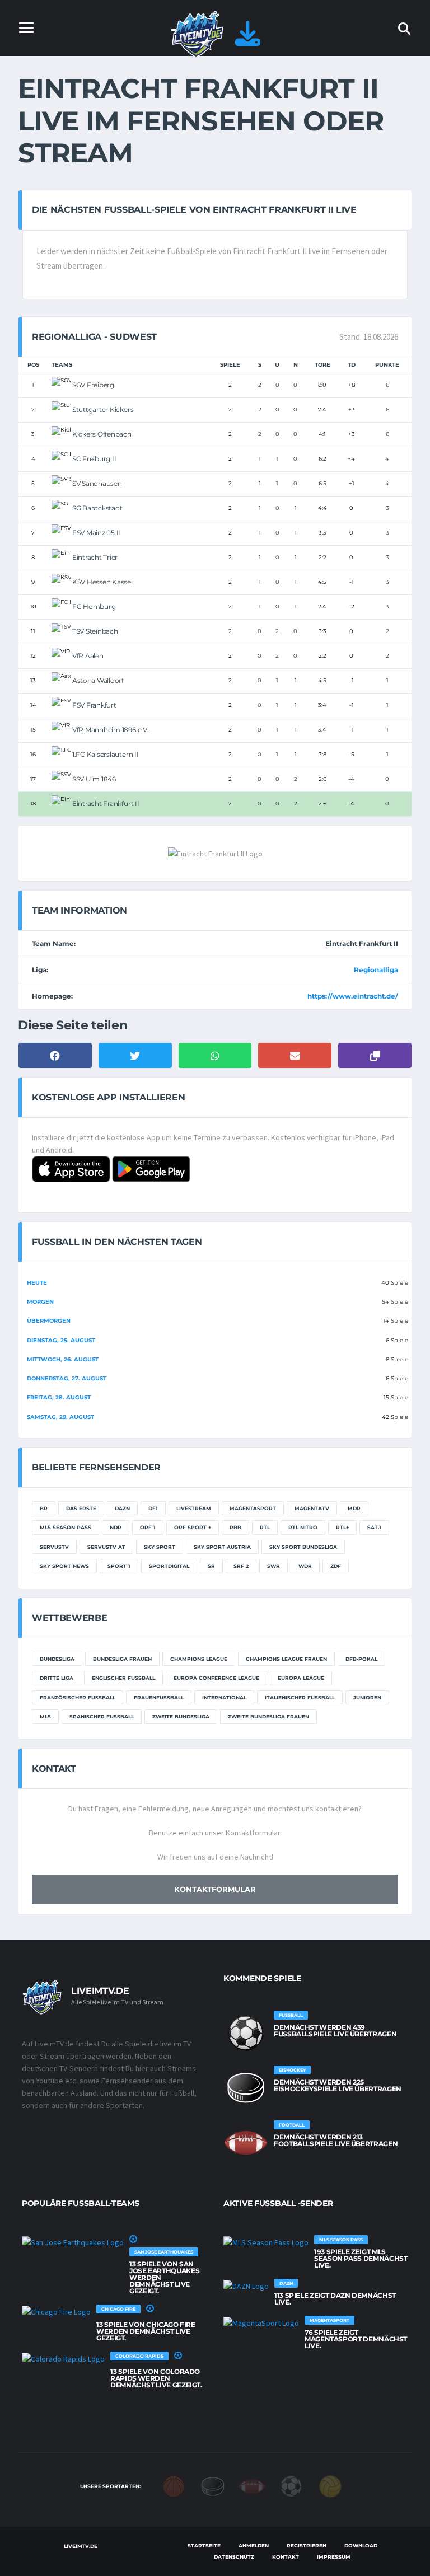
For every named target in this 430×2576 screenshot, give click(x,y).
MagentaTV (312, 1508)
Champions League (199, 1659)
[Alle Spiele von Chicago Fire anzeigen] (56, 2311)
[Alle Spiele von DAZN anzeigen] (246, 2285)
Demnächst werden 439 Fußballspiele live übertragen (335, 2031)
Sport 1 (119, 1566)
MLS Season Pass (66, 1527)
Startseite (204, 2545)
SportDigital (169, 1566)
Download (361, 2545)
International (224, 1697)
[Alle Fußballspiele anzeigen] (246, 2033)
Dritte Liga (57, 1678)
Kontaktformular (215, 1889)
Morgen (40, 1302)
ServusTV (54, 1547)
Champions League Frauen (286, 1659)
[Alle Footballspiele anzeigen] (246, 2143)
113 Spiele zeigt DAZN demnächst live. (335, 2299)
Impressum (334, 2557)
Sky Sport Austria (222, 1547)
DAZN (122, 1508)
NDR (116, 1527)
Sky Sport (160, 1547)
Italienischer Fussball (300, 1697)
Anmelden (254, 2545)
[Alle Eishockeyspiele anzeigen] (246, 2088)
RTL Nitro (303, 1527)
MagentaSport (253, 1508)
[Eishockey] (213, 2486)
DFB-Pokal (361, 1659)
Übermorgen (49, 1321)
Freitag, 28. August (59, 1397)
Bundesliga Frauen (122, 1659)
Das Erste (81, 1508)
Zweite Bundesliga (181, 1716)
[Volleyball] (330, 2486)
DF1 (153, 1508)
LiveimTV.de (80, 2546)
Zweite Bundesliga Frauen (268, 1716)
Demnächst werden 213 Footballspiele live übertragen (336, 2140)
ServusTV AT (106, 1547)
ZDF (336, 1566)
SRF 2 (241, 1566)
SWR (274, 1566)
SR (211, 1566)
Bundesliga (57, 1659)
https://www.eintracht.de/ (353, 996)
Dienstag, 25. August (61, 1340)
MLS (45, 1716)
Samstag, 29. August (60, 1417)
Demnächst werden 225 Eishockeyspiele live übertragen (338, 2085)
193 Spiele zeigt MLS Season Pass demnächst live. (361, 2258)
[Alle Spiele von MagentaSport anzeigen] (261, 2322)
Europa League (301, 1678)
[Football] (252, 2486)
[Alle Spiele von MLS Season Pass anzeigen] (266, 2242)
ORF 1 (148, 1527)
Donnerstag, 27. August (67, 1378)
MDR (354, 1508)
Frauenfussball (159, 1697)
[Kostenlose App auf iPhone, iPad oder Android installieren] (248, 40)
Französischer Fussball (78, 1697)
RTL (265, 1527)
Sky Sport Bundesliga (303, 1547)
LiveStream (194, 1508)
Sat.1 (374, 1527)
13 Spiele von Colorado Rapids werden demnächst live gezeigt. (156, 2378)
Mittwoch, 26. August (63, 1359)
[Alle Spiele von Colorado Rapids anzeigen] (63, 2358)
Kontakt (286, 2557)
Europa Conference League (216, 1678)
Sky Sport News (64, 1566)
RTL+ (342, 1527)
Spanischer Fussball (102, 1716)
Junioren (367, 1697)
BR (44, 1508)
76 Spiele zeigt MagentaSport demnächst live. (356, 2339)
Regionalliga (376, 970)
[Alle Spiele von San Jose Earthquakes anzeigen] (73, 2242)
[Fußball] (291, 2486)
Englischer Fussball (123, 1678)
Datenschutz (234, 2557)
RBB (235, 1527)
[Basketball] (174, 2486)
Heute (37, 1283)
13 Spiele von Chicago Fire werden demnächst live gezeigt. (146, 2331)
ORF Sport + (193, 1527)
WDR (305, 1566)
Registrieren (307, 2545)
